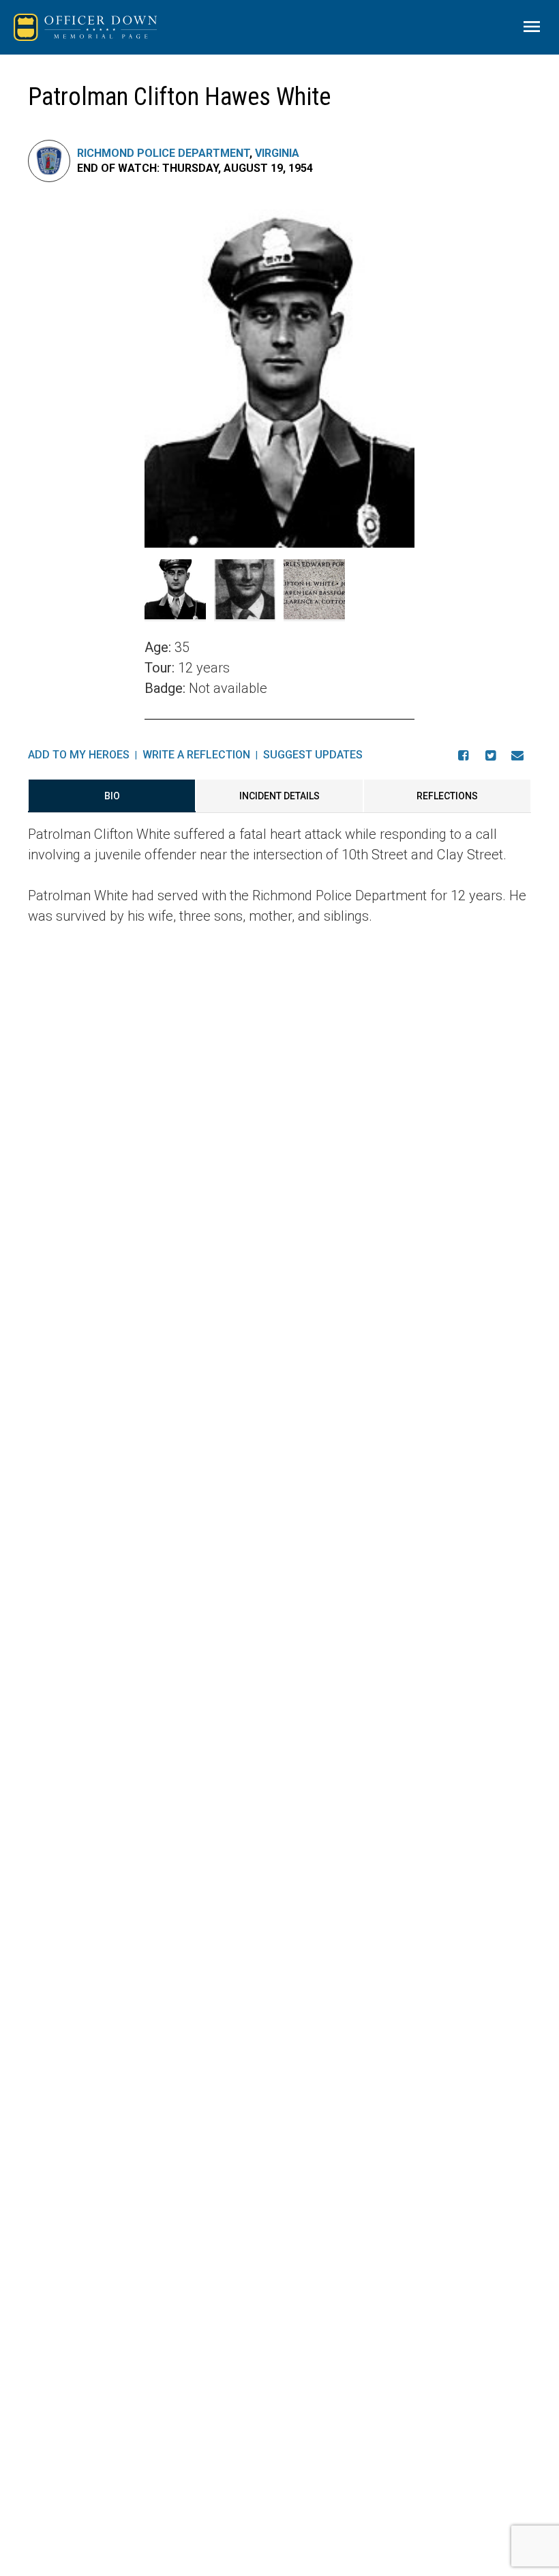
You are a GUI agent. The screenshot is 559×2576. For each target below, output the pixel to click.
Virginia (277, 153)
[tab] (112, 796)
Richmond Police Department (163, 153)
